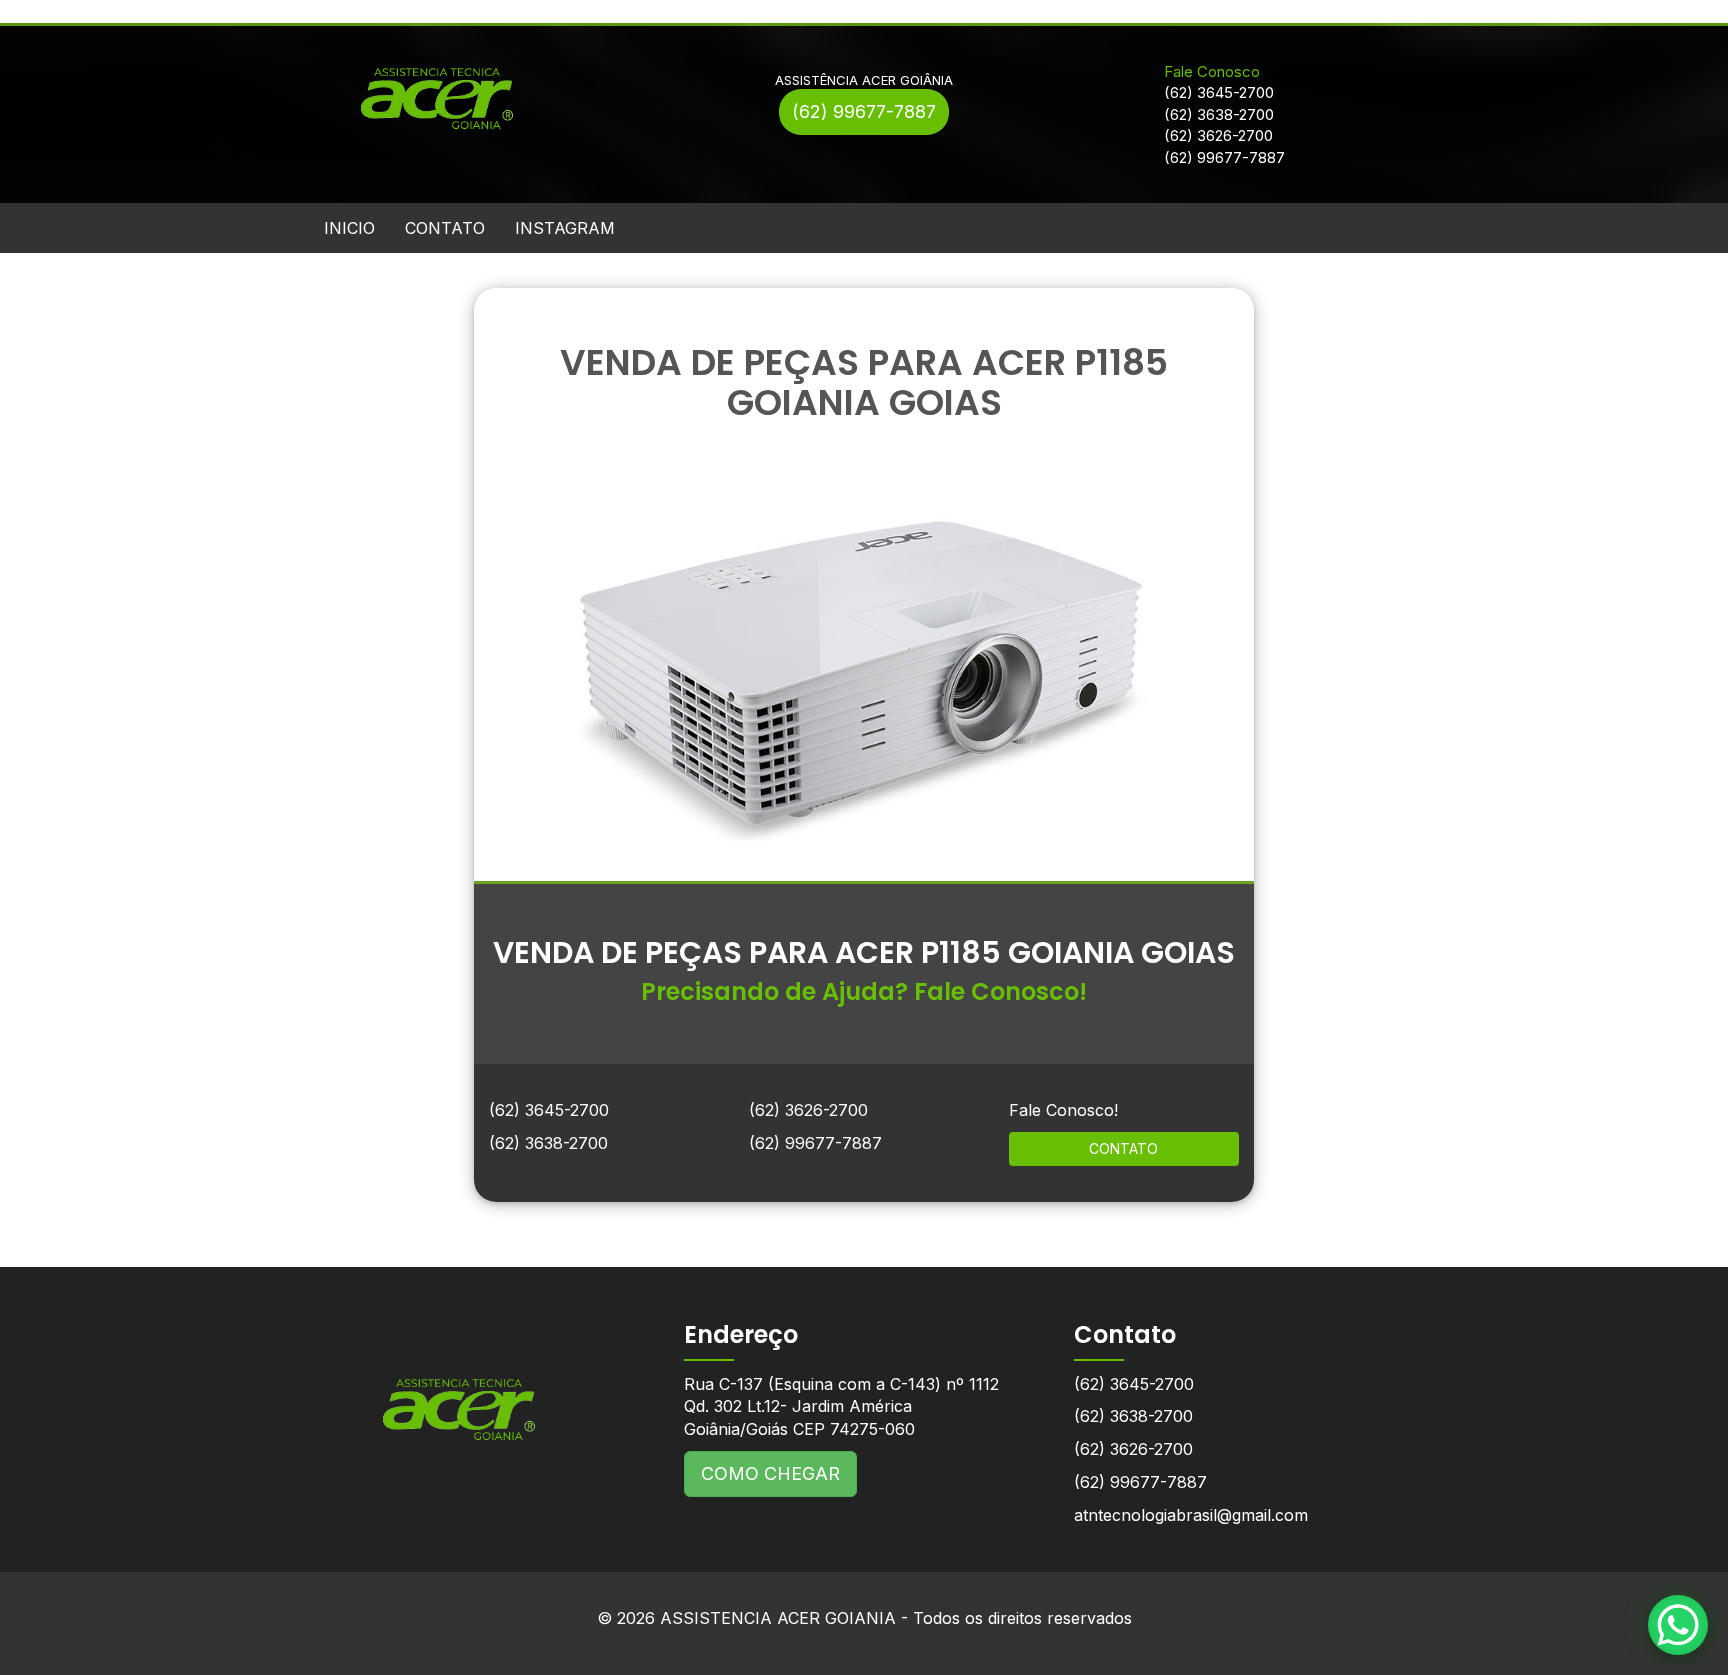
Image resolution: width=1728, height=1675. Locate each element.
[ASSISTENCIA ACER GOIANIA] (459, 1394)
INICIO (349, 228)
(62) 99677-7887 (864, 111)
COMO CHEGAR (770, 1473)
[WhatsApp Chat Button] (1678, 1625)
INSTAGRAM (565, 228)
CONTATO (445, 228)
